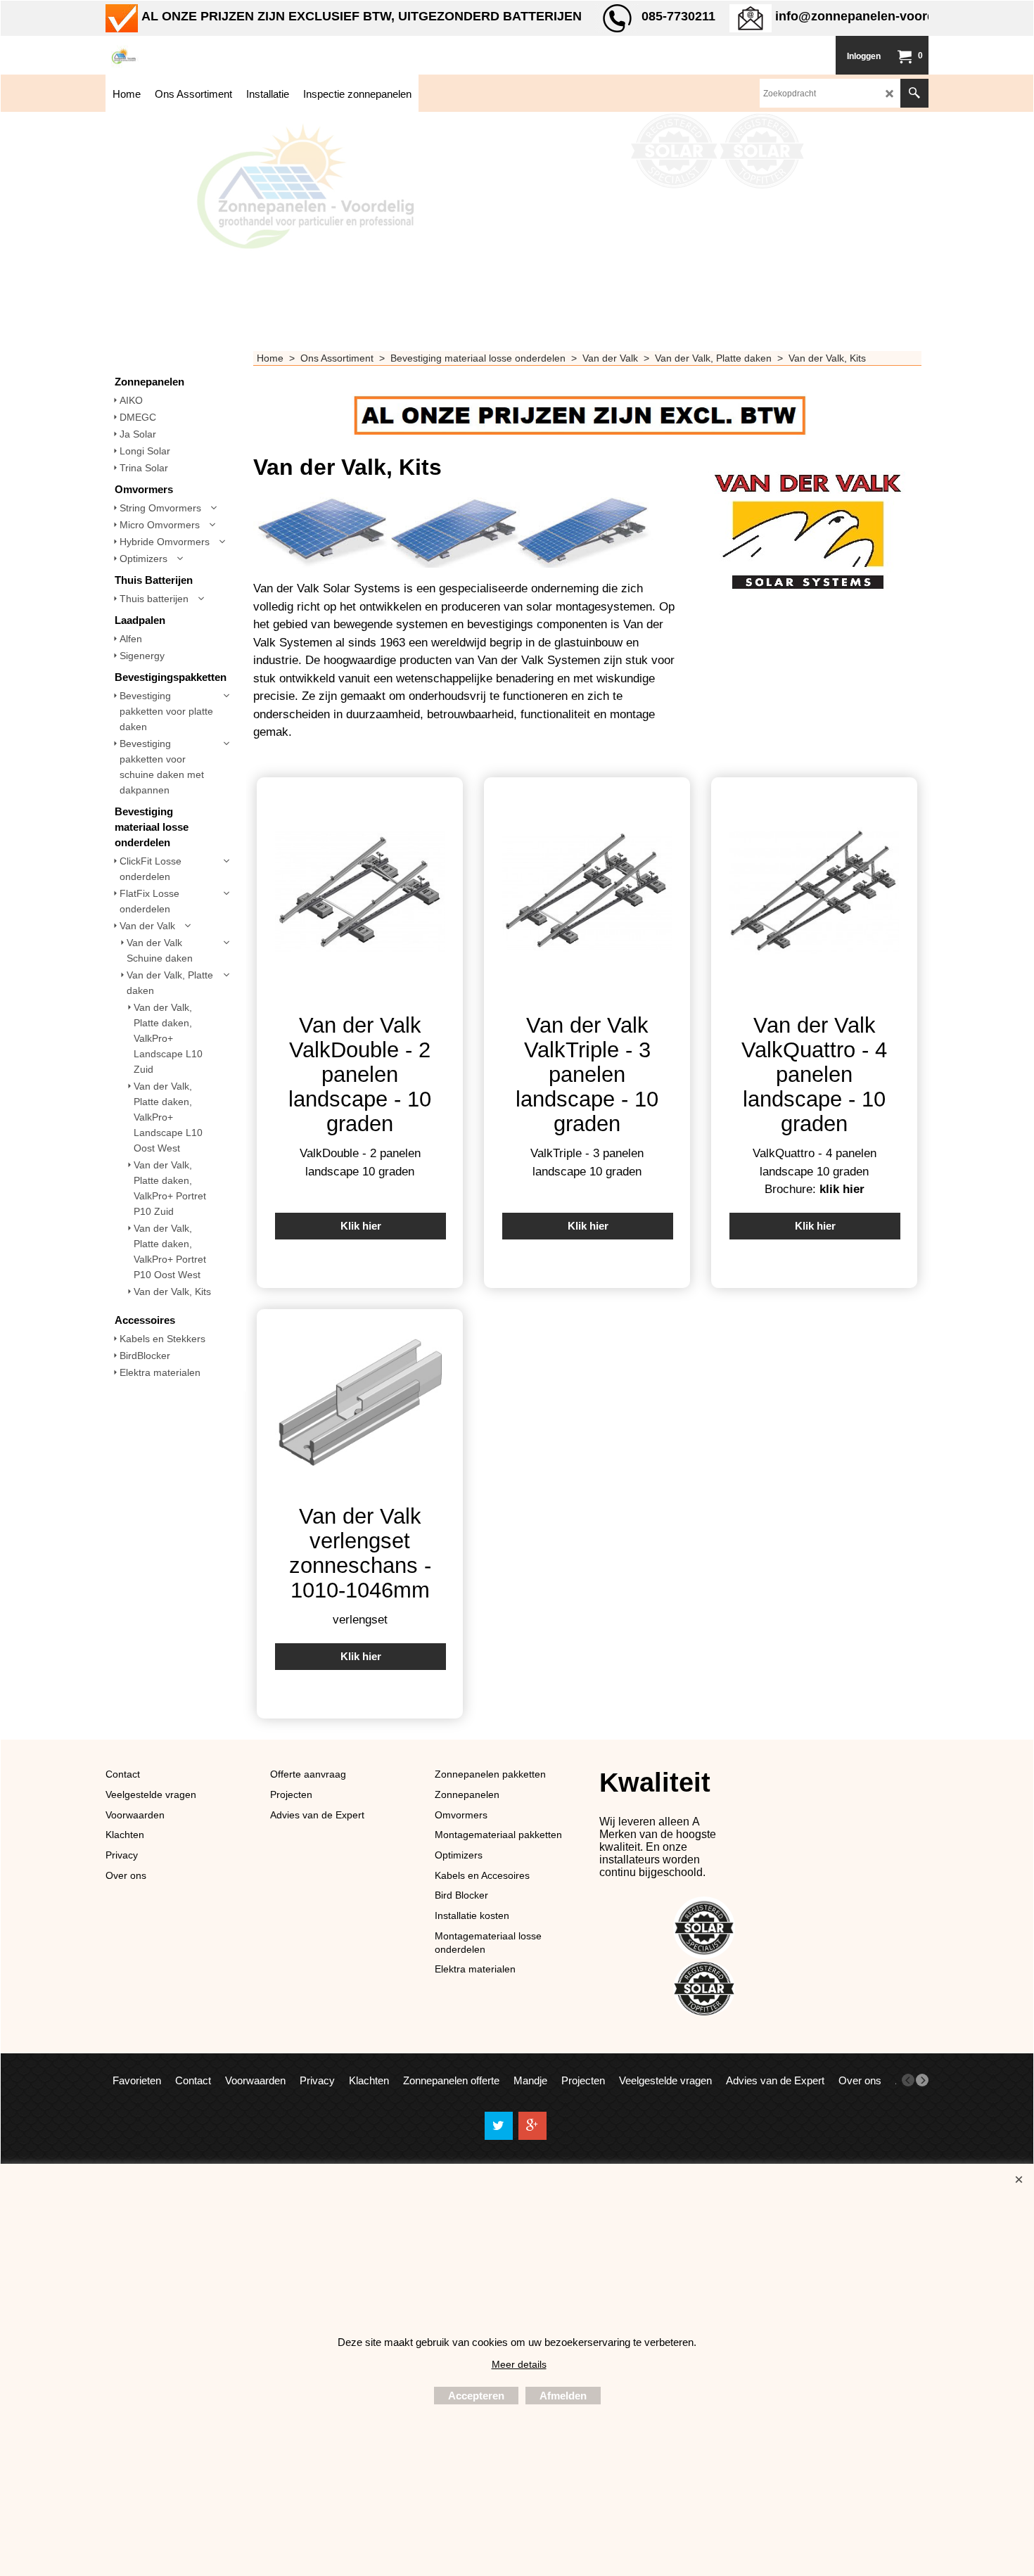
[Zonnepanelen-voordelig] (211, 55)
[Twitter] (499, 2126)
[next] (922, 2080)
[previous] (908, 2080)
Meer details (519, 2364)
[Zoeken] (914, 93)
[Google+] (532, 2126)
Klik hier (361, 1226)
